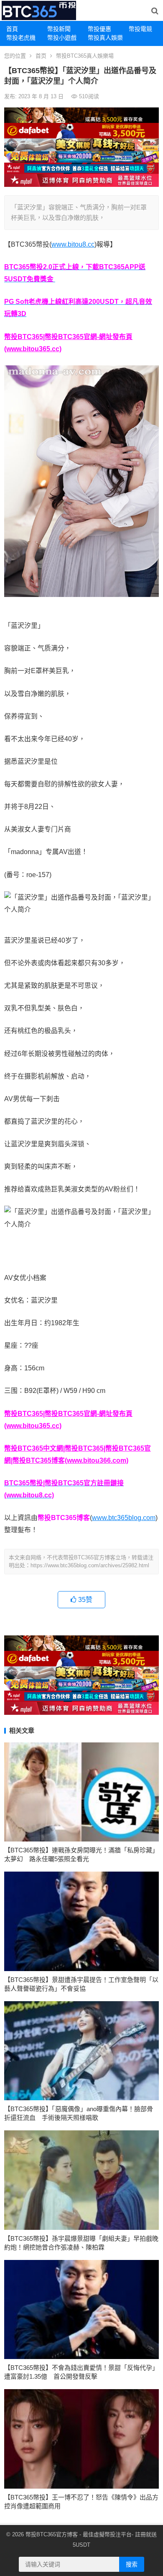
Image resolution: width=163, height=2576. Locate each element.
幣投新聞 (59, 29)
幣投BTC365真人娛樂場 (85, 56)
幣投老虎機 (21, 38)
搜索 (132, 2564)
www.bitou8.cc (73, 244)
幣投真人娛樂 (105, 38)
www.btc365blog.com (124, 1518)
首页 (41, 56)
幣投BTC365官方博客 (52, 2534)
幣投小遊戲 (62, 38)
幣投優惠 (99, 29)
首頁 (12, 29)
